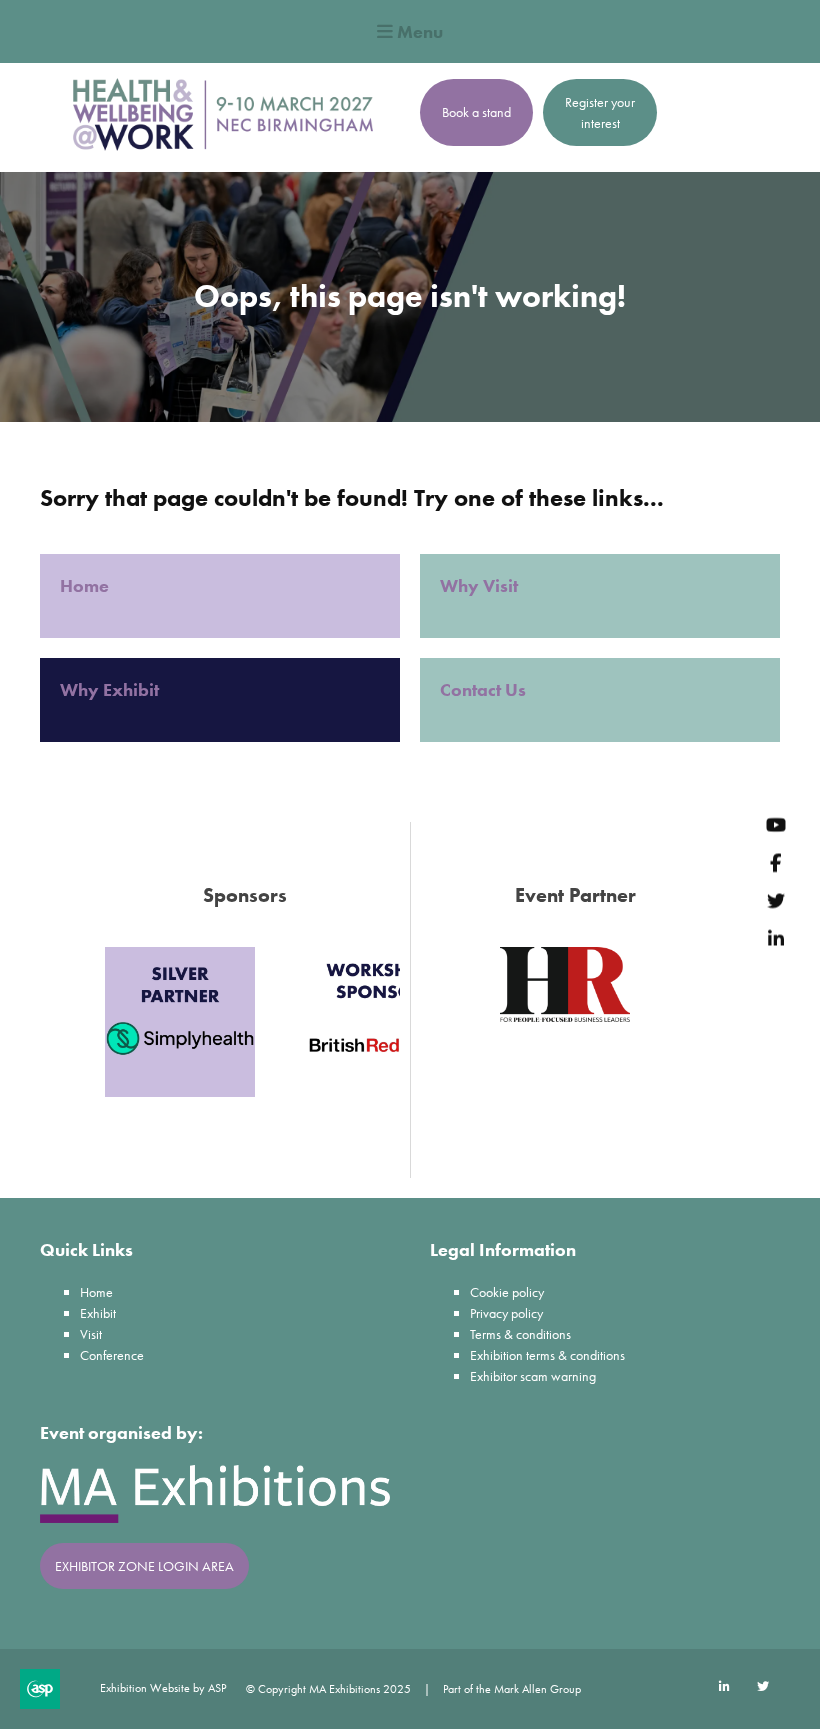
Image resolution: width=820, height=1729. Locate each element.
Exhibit (98, 1313)
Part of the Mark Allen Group (512, 1689)
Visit (91, 1334)
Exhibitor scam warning (533, 1376)
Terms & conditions (520, 1334)
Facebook (775, 862)
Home (86, 585)
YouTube (775, 824)
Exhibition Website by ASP (163, 1688)
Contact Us (483, 689)
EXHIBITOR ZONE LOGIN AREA (144, 1566)
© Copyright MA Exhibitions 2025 (328, 1689)
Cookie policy (507, 1292)
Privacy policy (506, 1313)
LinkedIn (775, 938)
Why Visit (481, 585)
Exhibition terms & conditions (547, 1355)
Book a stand (476, 112)
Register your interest (600, 112)
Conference (112, 1355)
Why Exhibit (111, 689)
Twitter (775, 900)
